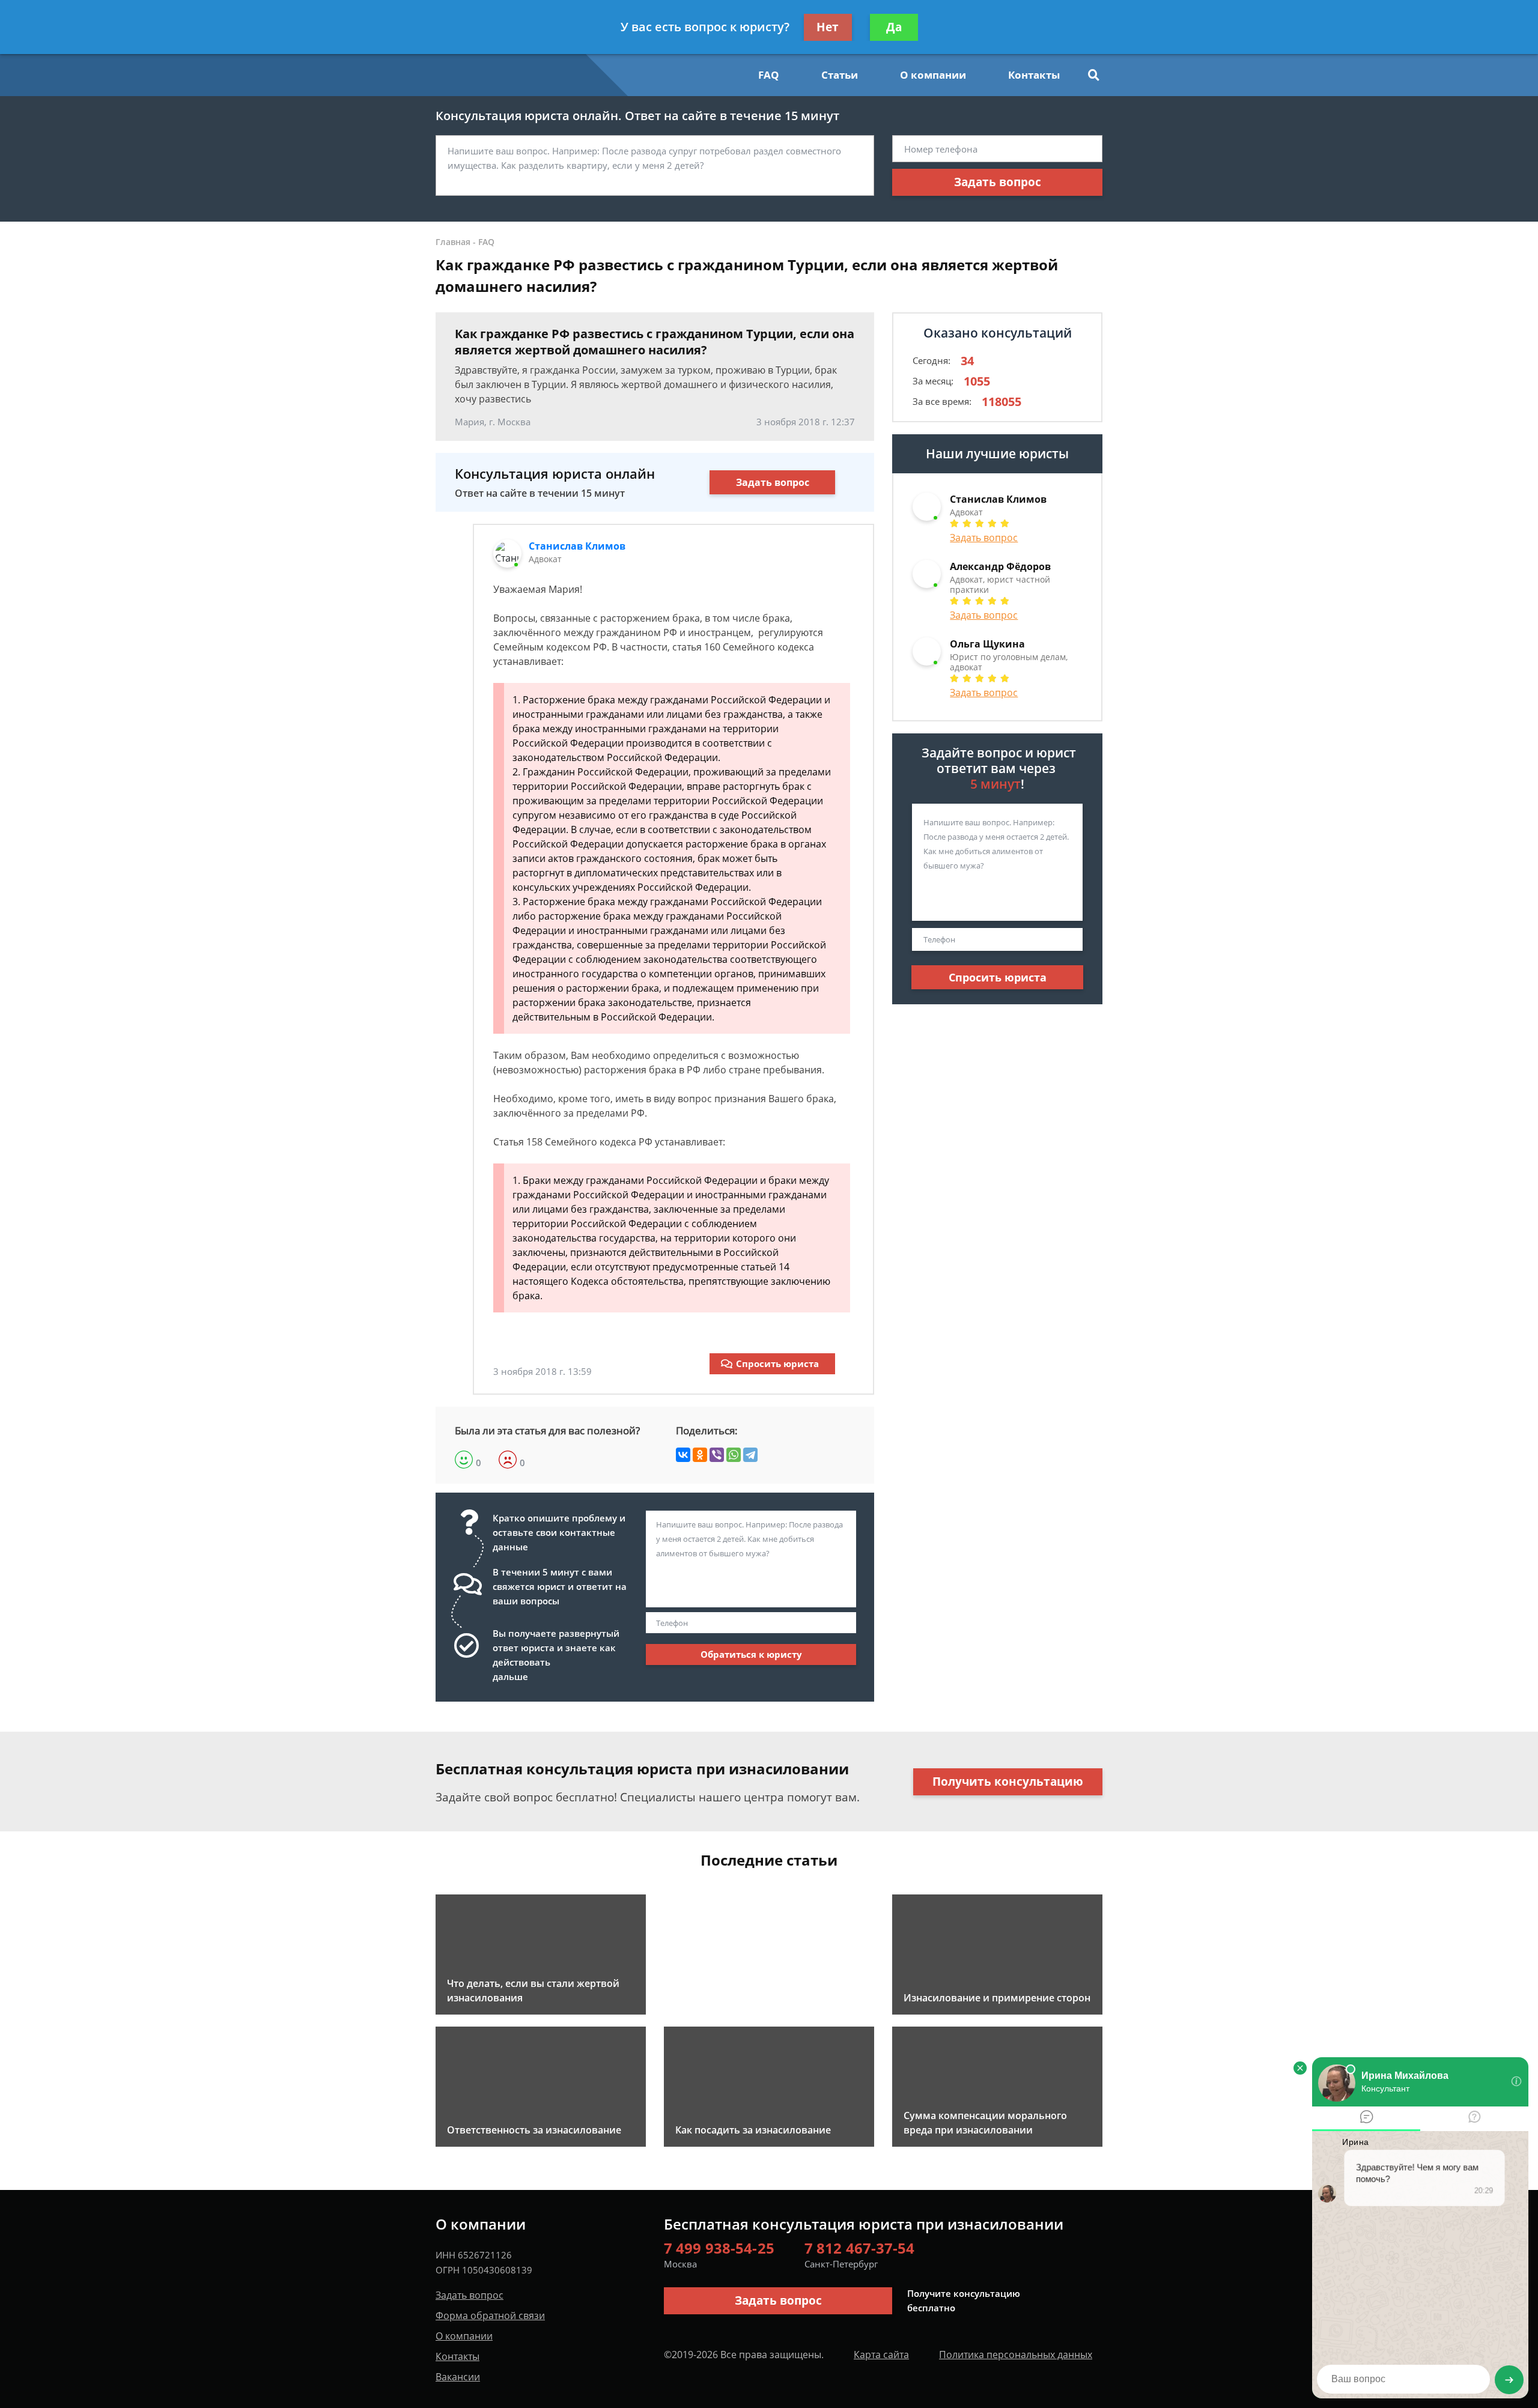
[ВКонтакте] (683, 1455)
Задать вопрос (998, 182)
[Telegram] (750, 1455)
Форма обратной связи (490, 2316)
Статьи (840, 75)
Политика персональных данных (1016, 2355)
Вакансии (458, 2377)
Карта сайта (881, 2355)
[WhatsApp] (734, 1455)
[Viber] (717, 1455)
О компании (933, 75)
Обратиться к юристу (751, 1654)
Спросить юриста (777, 1363)
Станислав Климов (577, 546)
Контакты (1034, 75)
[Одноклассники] (700, 1455)
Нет (828, 27)
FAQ (769, 75)
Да (894, 27)
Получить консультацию (1008, 1782)
